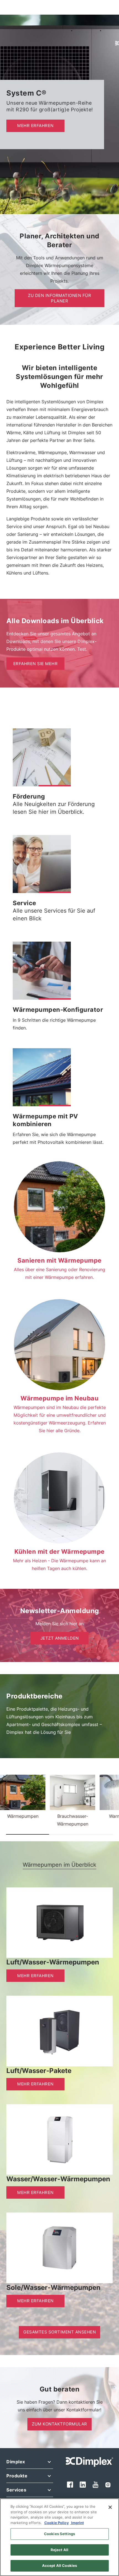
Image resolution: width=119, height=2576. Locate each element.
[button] (55, 786)
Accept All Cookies (59, 2566)
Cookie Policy (57, 2523)
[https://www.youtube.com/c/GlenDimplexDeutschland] (96, 2485)
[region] (59, 2537)
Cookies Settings (59, 2534)
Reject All (59, 2550)
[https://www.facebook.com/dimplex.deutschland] (70, 2484)
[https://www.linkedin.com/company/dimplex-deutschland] (83, 2484)
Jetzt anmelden (60, 1638)
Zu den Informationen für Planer (59, 298)
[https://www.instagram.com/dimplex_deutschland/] (108, 2485)
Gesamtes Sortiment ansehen (59, 2332)
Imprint (77, 2523)
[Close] (110, 2507)
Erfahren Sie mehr (36, 664)
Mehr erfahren (35, 126)
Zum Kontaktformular (59, 2424)
